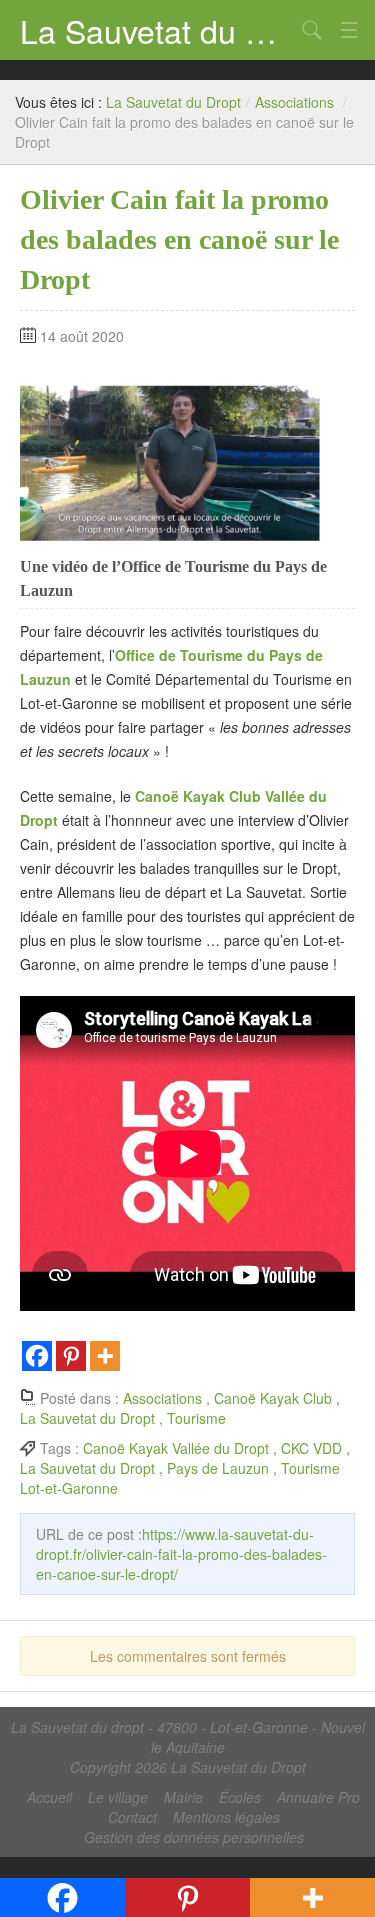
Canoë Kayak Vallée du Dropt (176, 1448)
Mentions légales (226, 1817)
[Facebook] (37, 1356)
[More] (105, 1356)
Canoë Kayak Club (273, 1398)
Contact (132, 1817)
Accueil (49, 1797)
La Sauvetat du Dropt (157, 30)
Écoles (240, 1797)
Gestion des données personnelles (194, 1837)
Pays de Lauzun (218, 1468)
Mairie (183, 1797)
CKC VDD (311, 1448)
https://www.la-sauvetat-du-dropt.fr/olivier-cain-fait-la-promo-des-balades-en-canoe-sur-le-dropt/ (181, 1554)
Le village (118, 1797)
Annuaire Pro (318, 1797)
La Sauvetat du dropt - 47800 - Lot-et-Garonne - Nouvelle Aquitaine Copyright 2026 (188, 1747)
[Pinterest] (71, 1356)
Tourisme (196, 1418)
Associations (294, 102)
